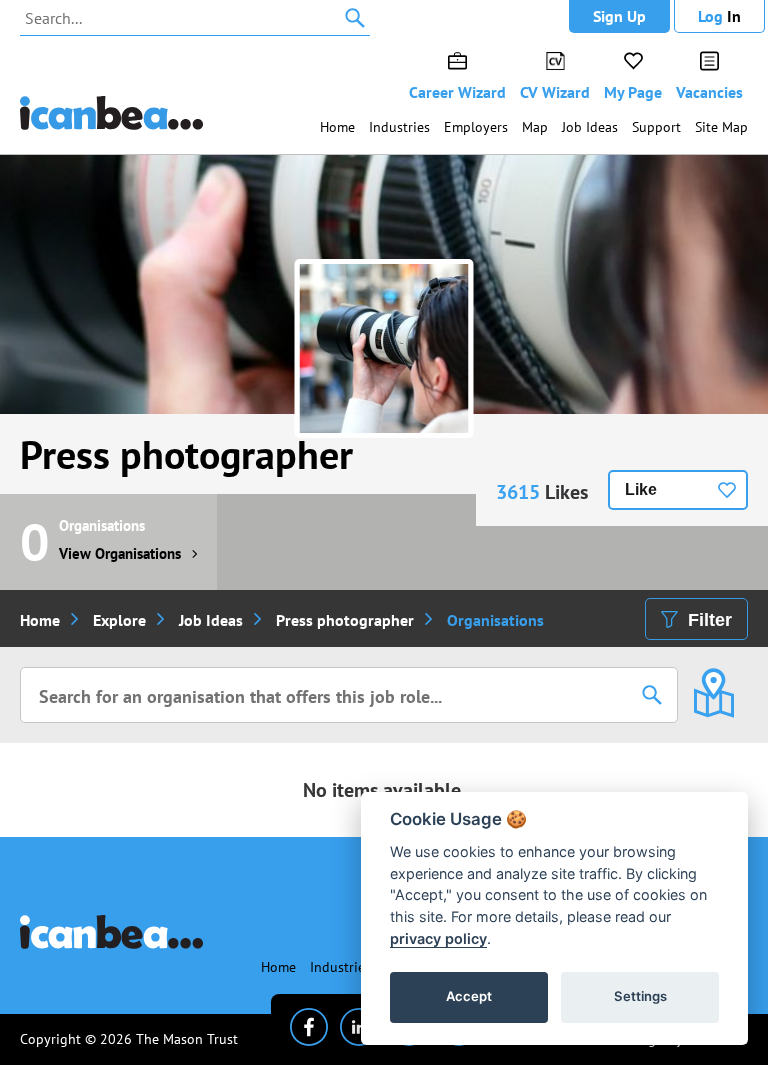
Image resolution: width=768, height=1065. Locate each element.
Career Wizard (457, 92)
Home (337, 127)
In (719, 16)
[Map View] (713, 679)
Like (641, 489)
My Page (633, 92)
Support (656, 127)
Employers (476, 127)
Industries (399, 127)
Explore (119, 620)
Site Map (721, 127)
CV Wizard (555, 92)
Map (535, 127)
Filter (710, 620)
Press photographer (186, 454)
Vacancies (709, 92)
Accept (469, 996)
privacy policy (438, 938)
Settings (640, 996)
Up (619, 16)
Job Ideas (590, 127)
